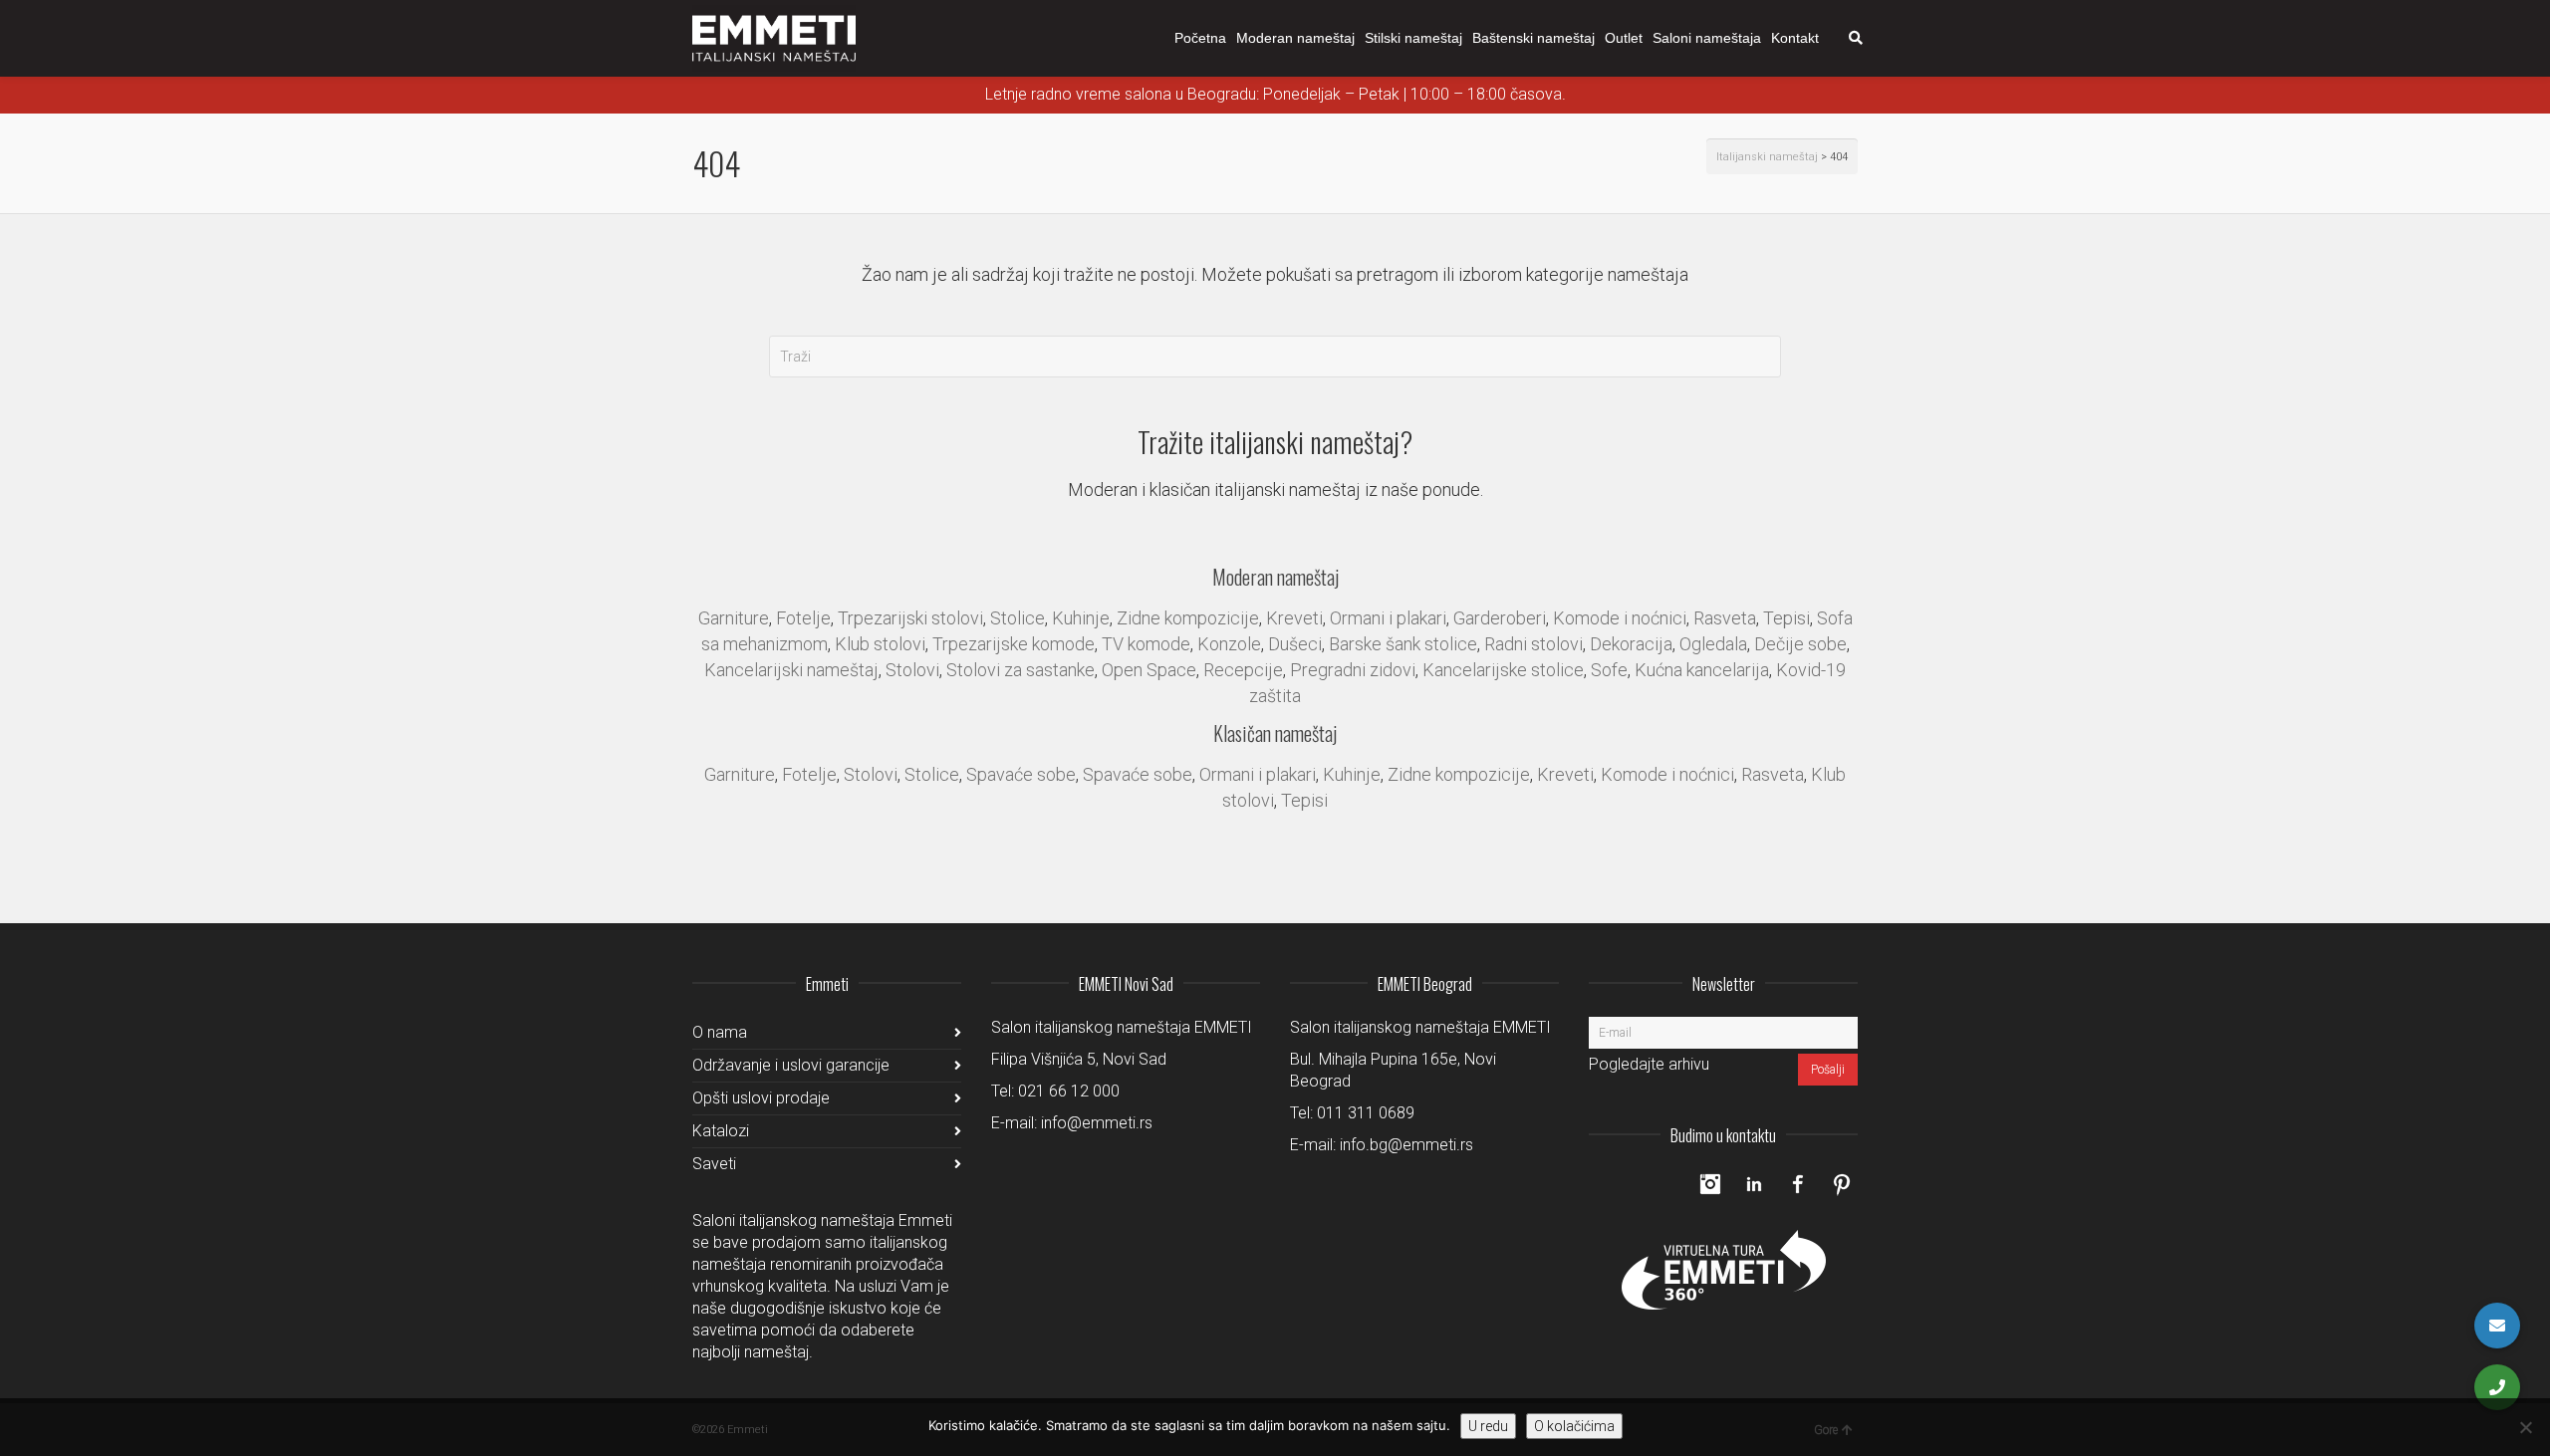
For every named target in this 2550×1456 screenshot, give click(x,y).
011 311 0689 (1366, 1113)
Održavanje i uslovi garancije (791, 1065)
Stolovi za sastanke (1020, 670)
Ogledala (1713, 644)
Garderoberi (1500, 618)
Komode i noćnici (1620, 618)
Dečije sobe (1800, 644)
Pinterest (1842, 1184)
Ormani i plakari (1388, 618)
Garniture (734, 618)
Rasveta (1725, 618)
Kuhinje (1081, 618)
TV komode (1146, 644)
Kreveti (1294, 618)
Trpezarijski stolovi (910, 618)
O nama (720, 1032)
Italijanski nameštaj (1767, 157)
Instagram (1710, 1184)
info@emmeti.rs (1097, 1123)
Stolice (1018, 618)
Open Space (1149, 670)
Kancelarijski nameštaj (791, 670)
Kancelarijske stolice (1503, 670)
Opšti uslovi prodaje (761, 1098)
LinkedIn (1754, 1184)
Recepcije (1243, 670)
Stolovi (912, 670)
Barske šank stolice (1403, 644)
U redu (1488, 1426)
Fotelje (803, 618)
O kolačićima (1574, 1426)
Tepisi (1786, 618)
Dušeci (1295, 644)
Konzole (1229, 644)
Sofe (1609, 670)
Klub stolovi (880, 644)
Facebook (1798, 1184)
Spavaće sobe (1021, 774)
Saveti (714, 1164)
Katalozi (721, 1131)
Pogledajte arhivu (1649, 1064)
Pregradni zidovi (1353, 670)
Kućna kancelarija (1702, 670)
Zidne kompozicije (1188, 618)
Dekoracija (1631, 644)
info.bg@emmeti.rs (1406, 1145)
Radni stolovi (1533, 644)
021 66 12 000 (1069, 1091)
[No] (2525, 1427)
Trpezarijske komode (1014, 644)
